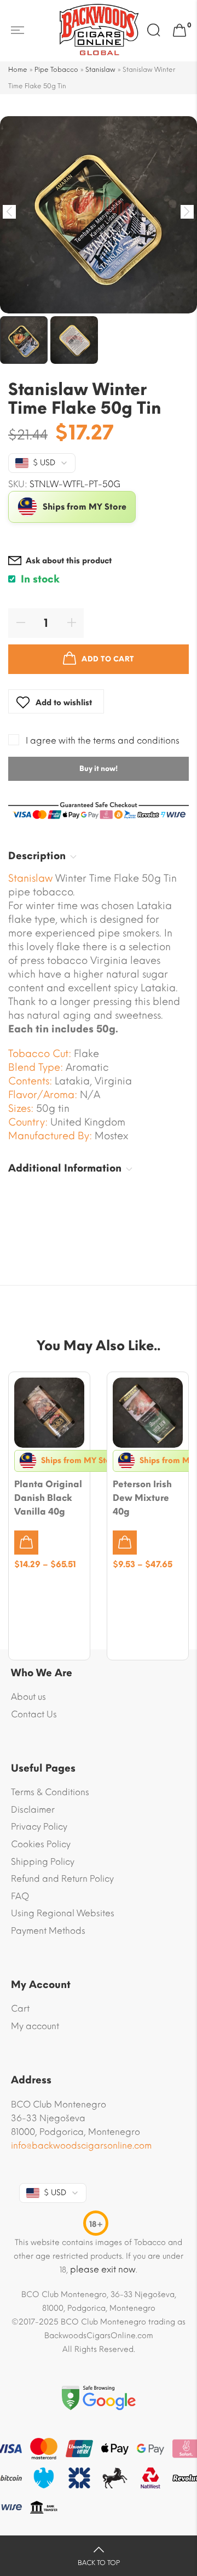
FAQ (20, 1896)
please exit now (103, 2269)
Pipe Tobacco (56, 70)
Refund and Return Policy (62, 1879)
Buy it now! (99, 769)
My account (35, 2026)
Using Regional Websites (63, 1913)
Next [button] (187, 212)
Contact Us (34, 1714)
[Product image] (49, 1413)
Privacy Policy (39, 1827)
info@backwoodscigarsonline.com (81, 2146)
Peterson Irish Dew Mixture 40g (142, 1498)
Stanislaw (100, 70)
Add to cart (108, 659)
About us (28, 1697)
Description (37, 856)
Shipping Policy (43, 1862)
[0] (179, 31)
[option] (99, 215)
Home (18, 70)
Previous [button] (10, 212)
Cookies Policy (41, 1844)
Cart (20, 2009)
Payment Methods (48, 1931)
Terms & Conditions (50, 1792)
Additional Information (65, 1168)
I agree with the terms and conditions (103, 741)
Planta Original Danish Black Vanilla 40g (48, 1498)
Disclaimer (33, 1810)
